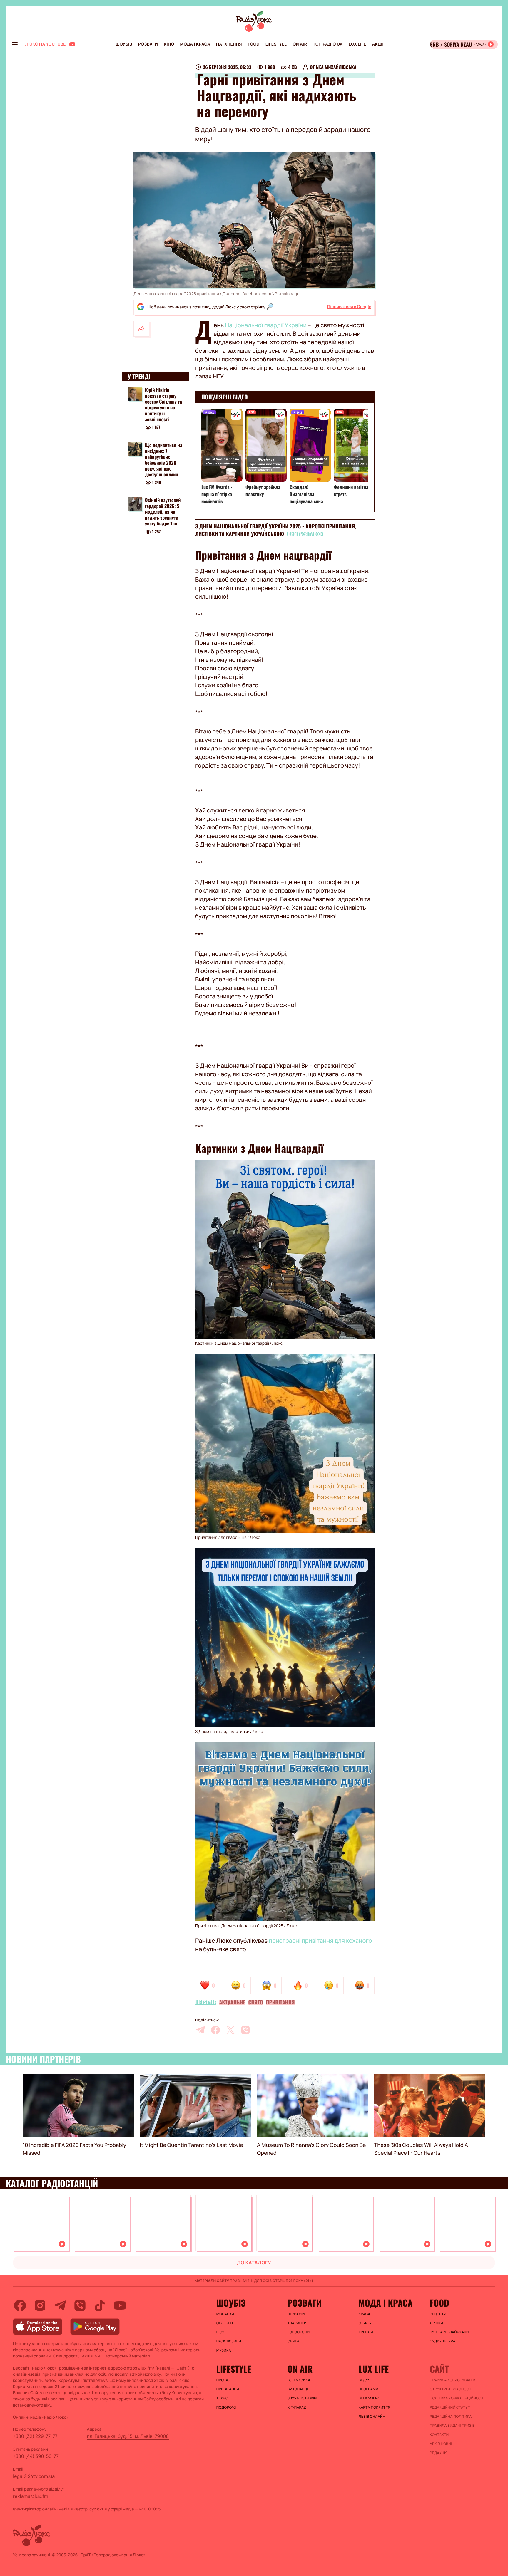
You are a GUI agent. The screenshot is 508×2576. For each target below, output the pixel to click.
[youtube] (120, 2305)
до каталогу (254, 2263)
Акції (378, 44)
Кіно (169, 44)
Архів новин (442, 2444)
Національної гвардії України (266, 325)
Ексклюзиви (229, 2341)
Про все (224, 2380)
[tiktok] (100, 2305)
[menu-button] (15, 44)
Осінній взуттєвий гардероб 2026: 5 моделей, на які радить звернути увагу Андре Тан (163, 512)
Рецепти (438, 2314)
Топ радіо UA (328, 44)
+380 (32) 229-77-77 (35, 2436)
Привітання (280, 2002)
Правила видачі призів (452, 2426)
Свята (293, 2341)
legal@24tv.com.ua (34, 2476)
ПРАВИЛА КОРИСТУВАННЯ (453, 2380)
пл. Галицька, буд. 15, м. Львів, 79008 (128, 2436)
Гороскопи (299, 2332)
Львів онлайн (372, 2417)
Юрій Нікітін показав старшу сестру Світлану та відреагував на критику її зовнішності (163, 404)
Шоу (220, 2332)
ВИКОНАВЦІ (298, 2389)
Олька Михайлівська (333, 67)
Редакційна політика (451, 2417)
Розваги (148, 44)
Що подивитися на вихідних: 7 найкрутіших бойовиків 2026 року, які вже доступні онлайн (164, 460)
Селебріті (225, 2323)
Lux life (357, 44)
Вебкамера (369, 2398)
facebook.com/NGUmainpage (271, 294)
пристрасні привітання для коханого (320, 1941)
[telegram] (200, 2030)
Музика (224, 2350)
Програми (369, 2389)
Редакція (439, 2453)
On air (300, 44)
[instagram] (40, 2305)
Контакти (439, 2435)
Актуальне (232, 2002)
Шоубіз (124, 44)
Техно (222, 2398)
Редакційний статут (450, 2407)
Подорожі (226, 2407)
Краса (365, 2314)
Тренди (366, 2332)
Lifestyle (276, 44)
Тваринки (297, 2323)
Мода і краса (195, 44)
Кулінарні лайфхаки (449, 2332)
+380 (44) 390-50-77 (36, 2456)
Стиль (365, 2323)
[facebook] (215, 2030)
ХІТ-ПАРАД (297, 2407)
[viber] (245, 2030)
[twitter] (230, 2030)
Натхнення (229, 44)
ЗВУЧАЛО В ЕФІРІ (302, 2398)
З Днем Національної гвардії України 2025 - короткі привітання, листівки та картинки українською (276, 530)
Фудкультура (443, 2341)
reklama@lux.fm (31, 2496)
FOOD (254, 44)
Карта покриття (375, 2407)
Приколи (296, 2314)
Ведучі (365, 2380)
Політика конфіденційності (457, 2398)
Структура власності (451, 2389)
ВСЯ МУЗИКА (299, 2380)
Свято (255, 2002)
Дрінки (437, 2323)
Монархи (225, 2314)
